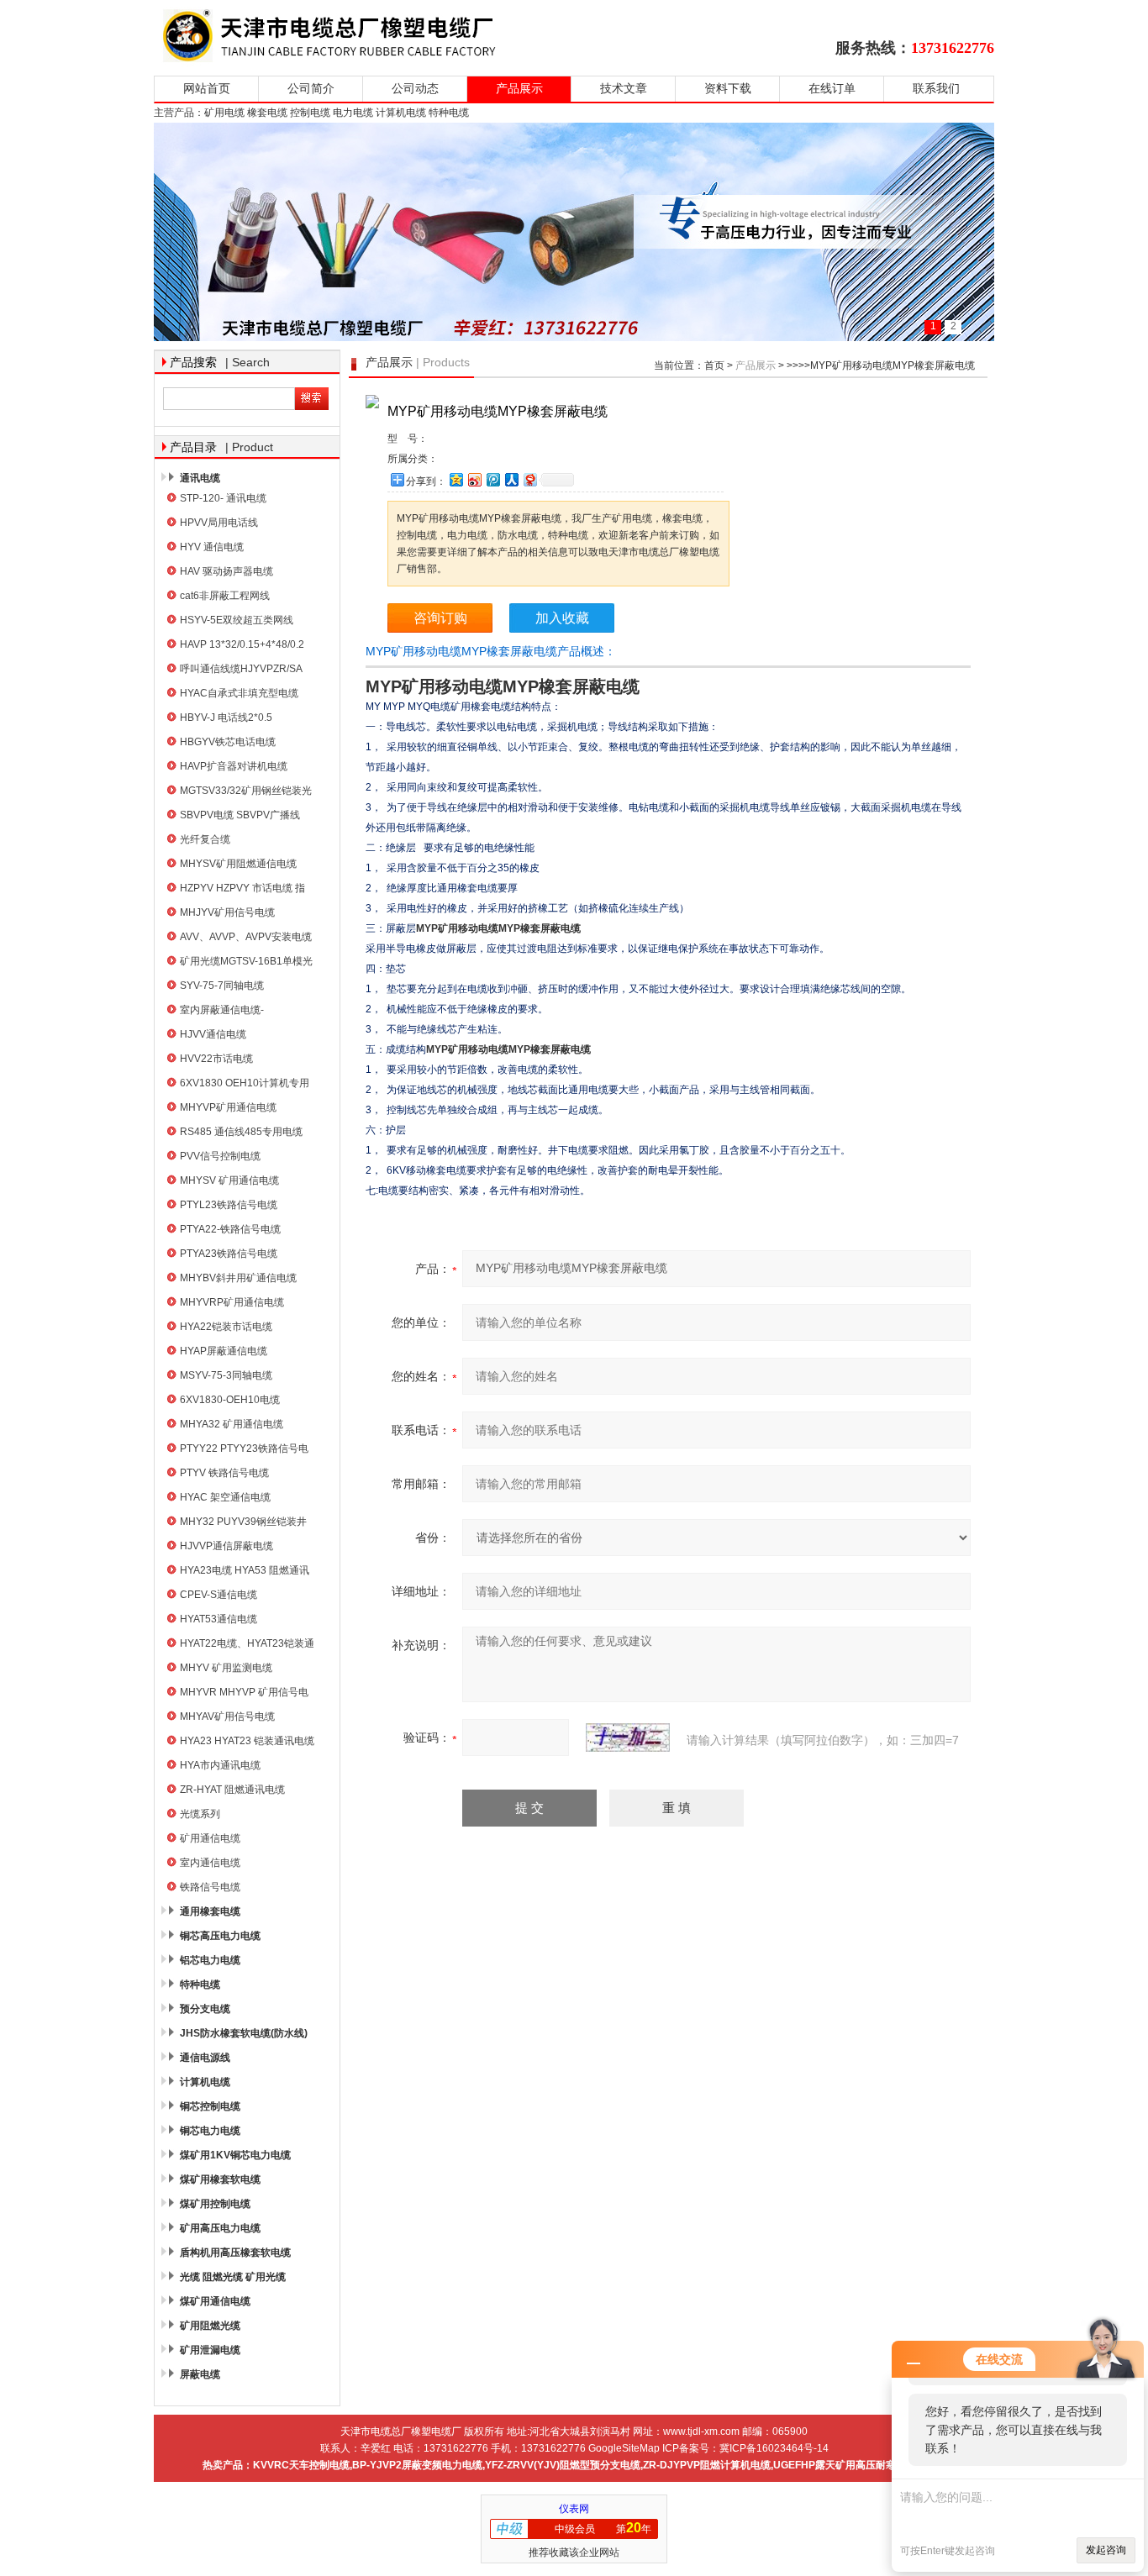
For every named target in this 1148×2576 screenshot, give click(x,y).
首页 (714, 365)
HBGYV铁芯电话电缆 (228, 742)
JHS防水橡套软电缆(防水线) (244, 2033)
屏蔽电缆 (200, 2374)
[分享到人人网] (511, 479)
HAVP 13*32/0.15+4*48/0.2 (242, 644)
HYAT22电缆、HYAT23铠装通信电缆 (247, 1645)
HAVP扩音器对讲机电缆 (234, 766)
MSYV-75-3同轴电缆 (226, 1375)
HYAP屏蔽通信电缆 (224, 1351)
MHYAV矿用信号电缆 (227, 1716)
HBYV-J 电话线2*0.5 (226, 718)
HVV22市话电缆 (216, 1059)
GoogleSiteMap (624, 2448)
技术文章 (624, 89)
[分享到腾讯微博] (492, 479)
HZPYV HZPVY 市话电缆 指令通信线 (242, 890)
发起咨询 (1106, 2550)
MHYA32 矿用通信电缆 (232, 1424)
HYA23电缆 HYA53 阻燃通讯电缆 (245, 1572)
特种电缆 (200, 1985)
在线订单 (832, 89)
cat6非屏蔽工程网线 (225, 596)
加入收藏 (562, 618)
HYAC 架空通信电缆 (225, 1497)
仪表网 (574, 2509)
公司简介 (311, 89)
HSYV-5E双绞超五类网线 (237, 620)
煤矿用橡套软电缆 (220, 2179)
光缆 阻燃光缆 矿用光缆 (233, 2277)
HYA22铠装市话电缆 (226, 1327)
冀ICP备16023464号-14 (774, 2448)
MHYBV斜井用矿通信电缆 (238, 1278)
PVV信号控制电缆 (220, 1156)
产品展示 (519, 89)
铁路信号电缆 (210, 1887)
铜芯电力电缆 (210, 2131)
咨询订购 (440, 618)
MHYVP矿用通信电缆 (228, 1107)
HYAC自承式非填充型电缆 (239, 693)
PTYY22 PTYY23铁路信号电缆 (244, 1451)
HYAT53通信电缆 (219, 1619)
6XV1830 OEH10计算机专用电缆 (245, 1085)
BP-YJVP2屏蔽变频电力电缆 (417, 2465)
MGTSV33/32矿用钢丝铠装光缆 (246, 793)
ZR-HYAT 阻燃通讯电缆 (232, 1790)
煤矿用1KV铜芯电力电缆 (235, 2155)
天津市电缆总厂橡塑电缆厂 (349, 36)
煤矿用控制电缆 (215, 2204)
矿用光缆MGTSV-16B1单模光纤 (246, 963)
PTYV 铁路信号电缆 (224, 1473)
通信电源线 (205, 2058)
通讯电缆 (200, 478)
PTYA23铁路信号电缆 (229, 1254)
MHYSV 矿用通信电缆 (229, 1180)
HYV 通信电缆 (212, 547)
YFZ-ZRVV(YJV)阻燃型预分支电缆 (563, 2465)
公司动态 (415, 89)
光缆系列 (200, 1814)
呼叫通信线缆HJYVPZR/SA (241, 669)
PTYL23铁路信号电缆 (229, 1205)
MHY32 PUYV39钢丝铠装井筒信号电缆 (243, 1524)
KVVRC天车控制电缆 (301, 2465)
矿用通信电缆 (210, 1838)
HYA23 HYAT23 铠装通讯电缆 (247, 1741)
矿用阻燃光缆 (210, 2326)
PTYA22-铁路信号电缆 (230, 1229)
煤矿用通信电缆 (215, 2301)
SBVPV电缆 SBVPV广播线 (240, 815)
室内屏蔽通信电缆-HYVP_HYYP (222, 1012)
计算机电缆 (205, 2082)
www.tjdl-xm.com (701, 2431)
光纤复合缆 (205, 839)
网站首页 (207, 89)
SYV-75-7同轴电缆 (222, 986)
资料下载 (728, 89)
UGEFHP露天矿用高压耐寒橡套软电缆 (860, 2465)
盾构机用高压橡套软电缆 (235, 2253)
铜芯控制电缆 (210, 2106)
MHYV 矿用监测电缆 (226, 1668)
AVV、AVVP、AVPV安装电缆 (246, 937)
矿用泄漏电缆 (210, 2350)
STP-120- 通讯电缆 (223, 498)
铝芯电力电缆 (210, 1960)
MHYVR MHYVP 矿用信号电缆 (244, 1694)
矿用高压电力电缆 (220, 2228)
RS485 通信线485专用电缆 (241, 1132)
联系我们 (936, 89)
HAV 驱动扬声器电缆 (226, 571)
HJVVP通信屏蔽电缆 (226, 1546)
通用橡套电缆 (210, 1911)
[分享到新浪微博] (474, 479)
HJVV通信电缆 (213, 1034)
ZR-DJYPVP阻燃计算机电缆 (707, 2465)
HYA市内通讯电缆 (220, 1765)
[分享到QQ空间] (456, 479)
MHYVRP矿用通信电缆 (232, 1302)
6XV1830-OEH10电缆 (230, 1400)
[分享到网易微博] (529, 479)
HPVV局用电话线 (219, 523)
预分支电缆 (205, 2009)
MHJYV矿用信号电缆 (227, 912)
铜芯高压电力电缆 (220, 1936)
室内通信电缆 (210, 1863)
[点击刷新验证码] (628, 1737)
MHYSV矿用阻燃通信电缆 (238, 864)
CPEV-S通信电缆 (219, 1595)
